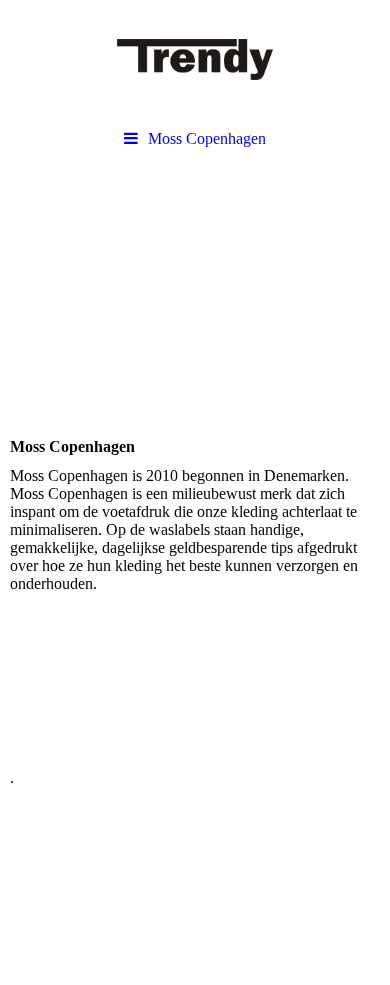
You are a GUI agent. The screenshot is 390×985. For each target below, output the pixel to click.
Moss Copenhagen (207, 138)
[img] (195, 60)
